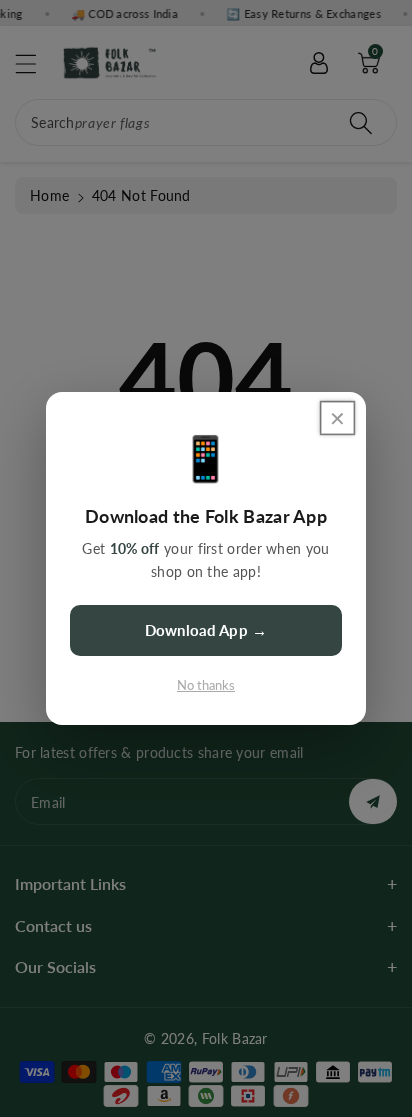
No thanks (206, 685)
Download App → (206, 630)
